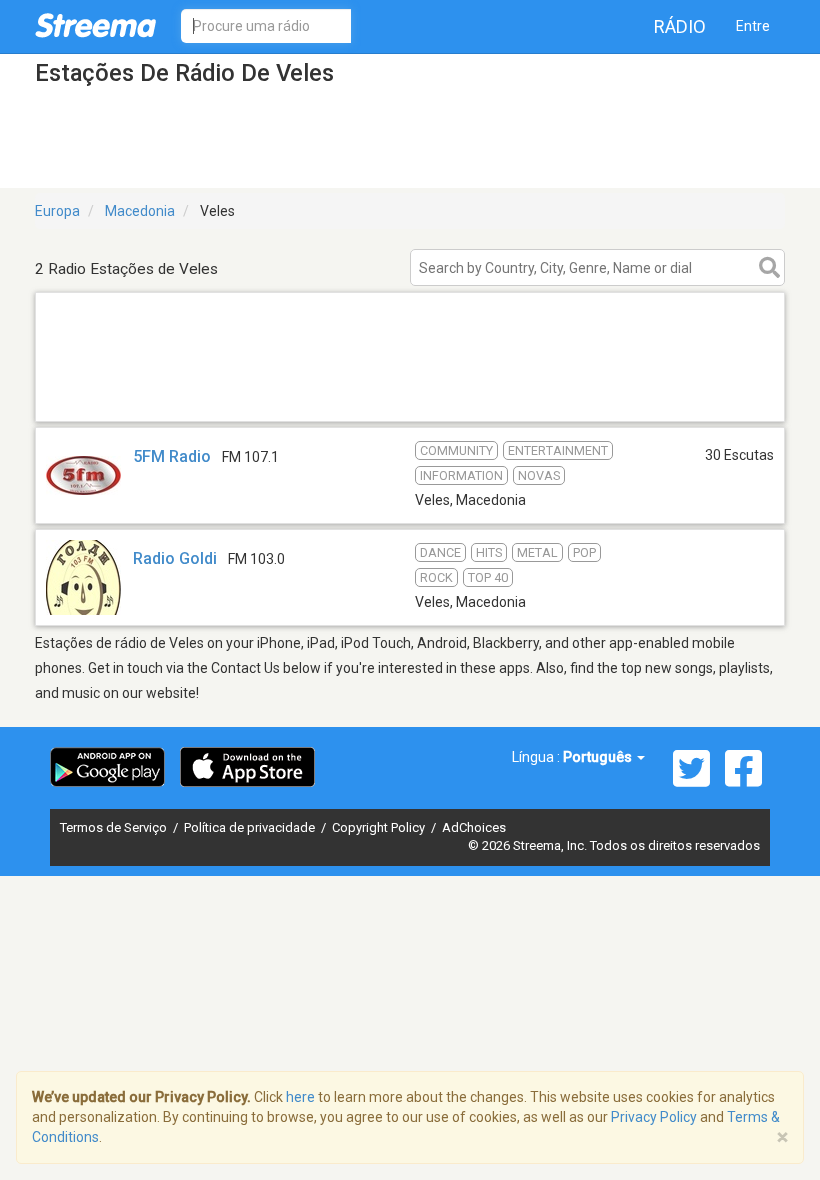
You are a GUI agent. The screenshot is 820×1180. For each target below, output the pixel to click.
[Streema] (95, 25)
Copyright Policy (380, 827)
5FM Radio (172, 456)
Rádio (680, 26)
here (300, 1097)
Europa (57, 211)
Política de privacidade (251, 827)
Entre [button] (753, 26)
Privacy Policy (654, 1117)
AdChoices (474, 827)
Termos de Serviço (115, 827)
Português (599, 757)
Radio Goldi (175, 558)
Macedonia (140, 211)
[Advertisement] (410, 395)
